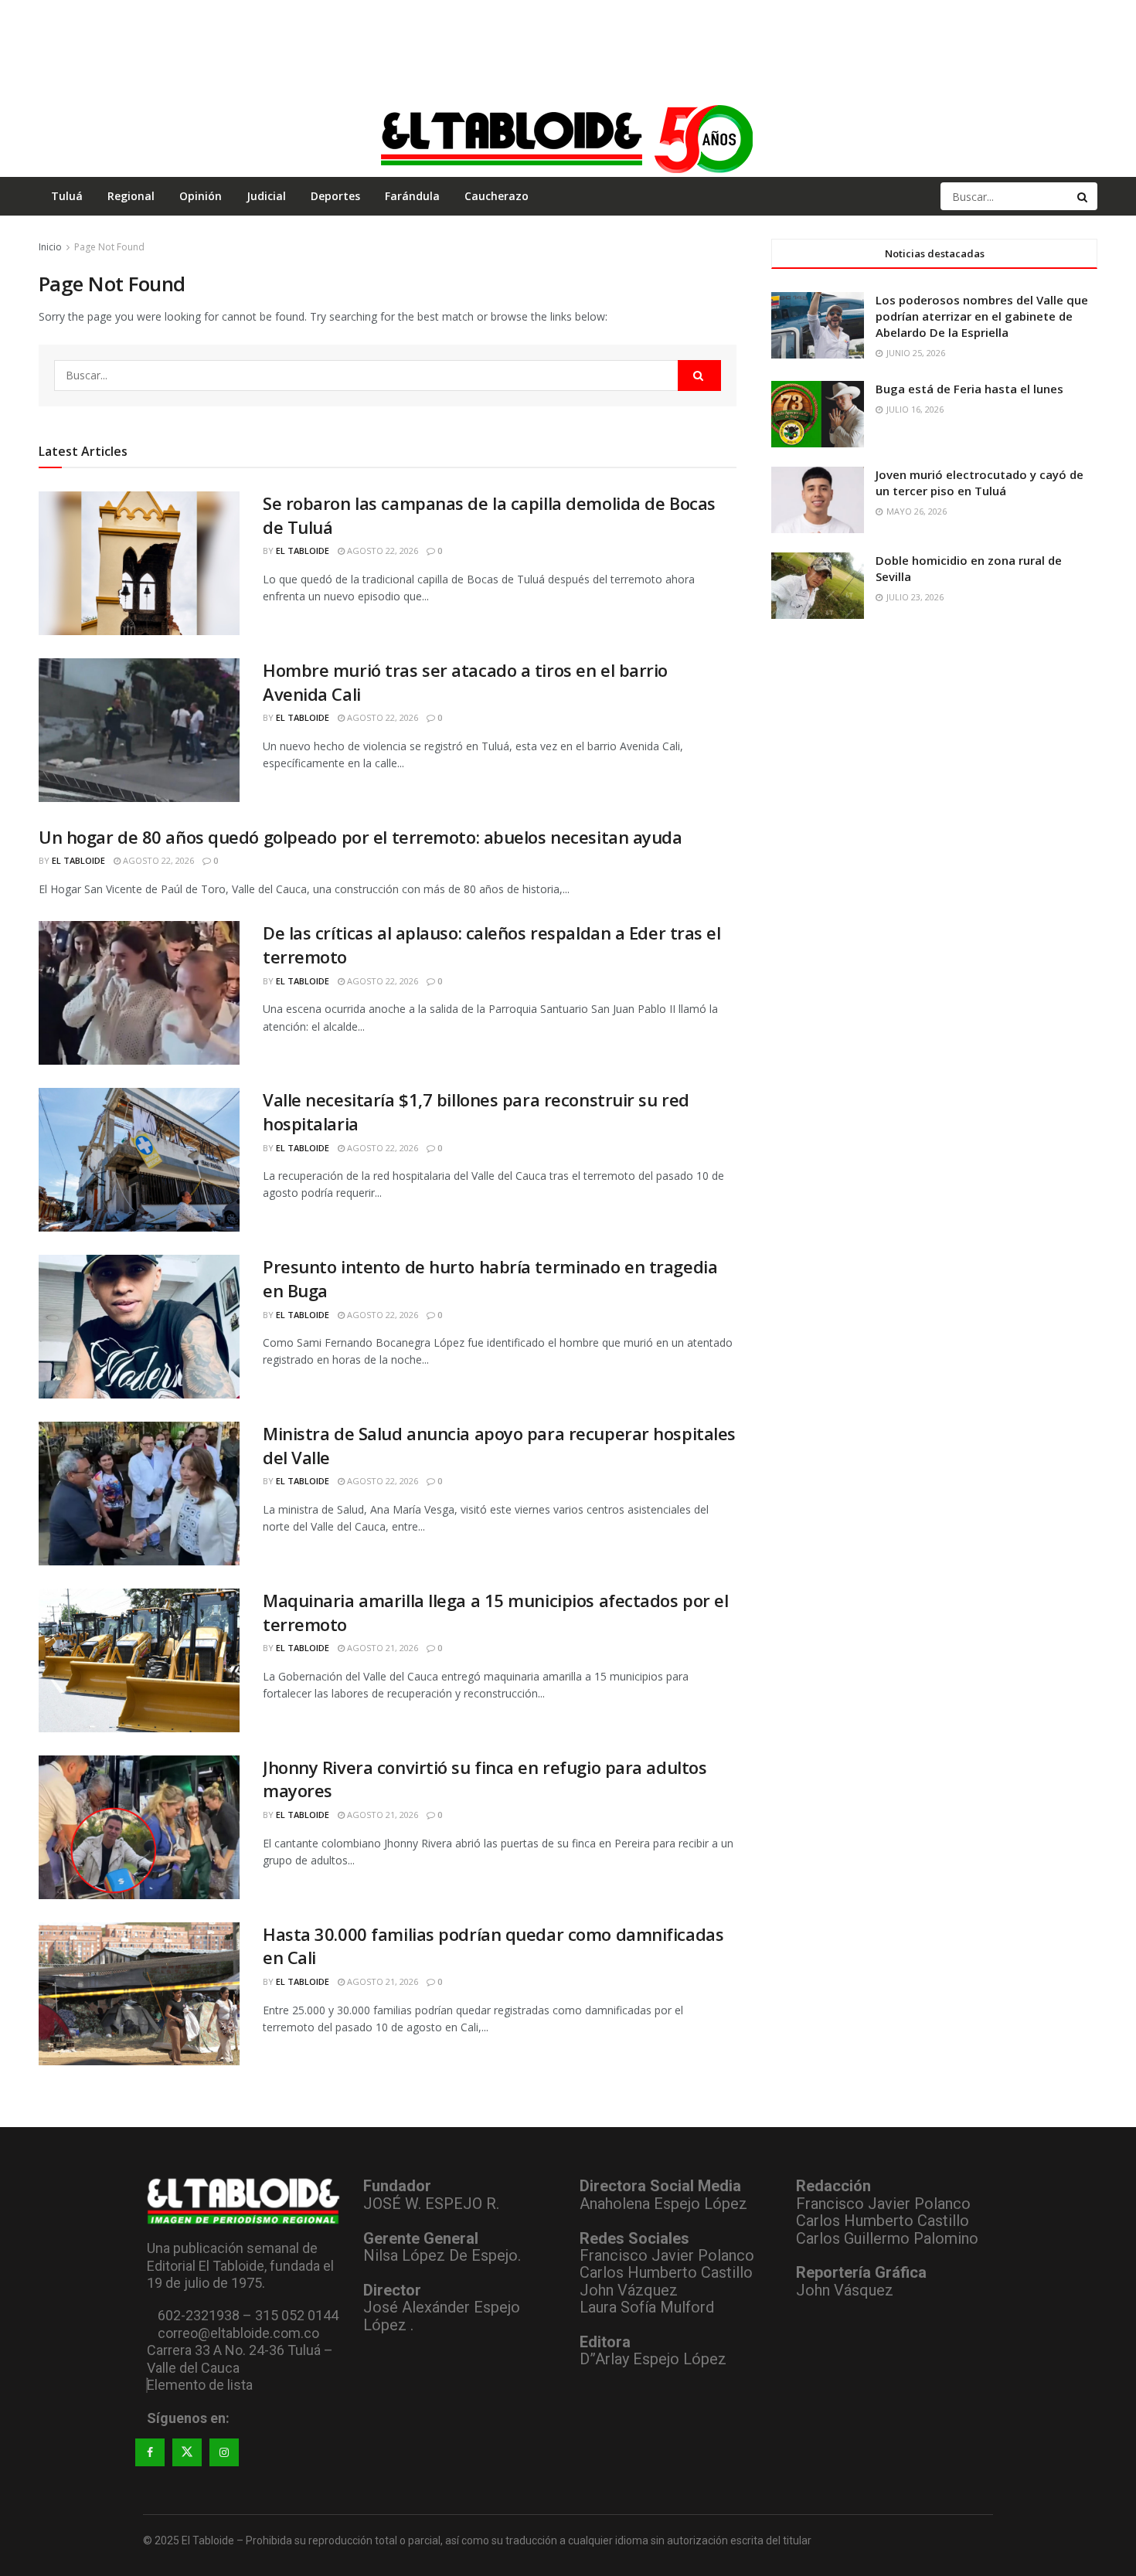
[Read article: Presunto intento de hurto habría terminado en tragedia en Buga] (139, 1327)
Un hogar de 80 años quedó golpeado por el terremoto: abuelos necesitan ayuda (361, 837)
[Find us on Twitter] (187, 2452)
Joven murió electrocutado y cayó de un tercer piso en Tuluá (980, 483)
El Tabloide (303, 551)
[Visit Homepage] (568, 138)
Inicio (50, 247)
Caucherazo (497, 196)
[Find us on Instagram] (224, 2452)
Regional (131, 196)
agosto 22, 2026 (381, 551)
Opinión (201, 196)
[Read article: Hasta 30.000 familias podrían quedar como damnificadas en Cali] (139, 1994)
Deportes (335, 196)
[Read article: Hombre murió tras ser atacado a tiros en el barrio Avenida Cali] (139, 730)
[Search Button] (1083, 196)
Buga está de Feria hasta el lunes (969, 389)
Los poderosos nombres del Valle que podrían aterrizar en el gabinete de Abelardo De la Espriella (982, 316)
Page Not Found (109, 247)
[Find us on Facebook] (150, 2452)
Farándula (412, 196)
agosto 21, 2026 (381, 1648)
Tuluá (67, 196)
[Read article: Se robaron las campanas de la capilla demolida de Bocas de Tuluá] (139, 563)
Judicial (266, 196)
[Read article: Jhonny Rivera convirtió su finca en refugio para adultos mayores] (139, 1827)
